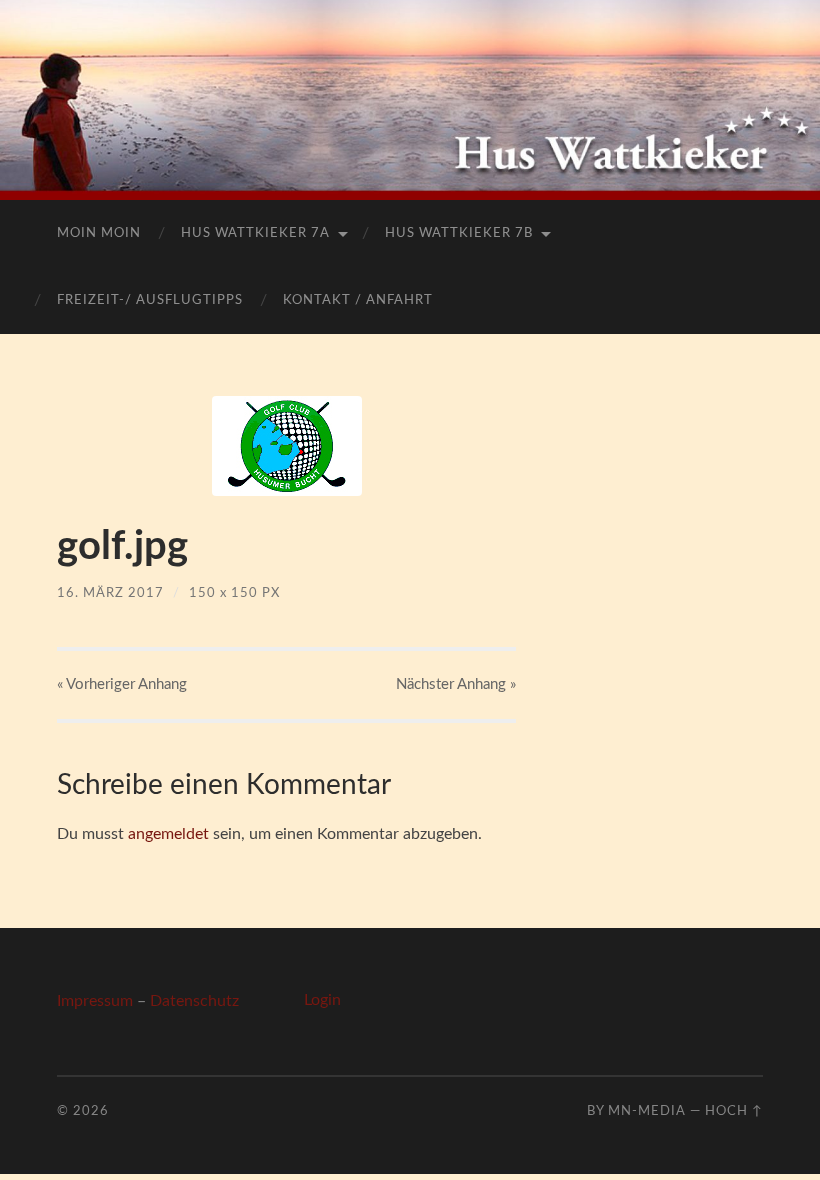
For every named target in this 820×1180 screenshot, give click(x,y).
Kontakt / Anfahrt (358, 300)
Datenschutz (194, 1001)
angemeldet (168, 834)
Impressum (95, 1001)
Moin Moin (99, 233)
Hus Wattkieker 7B (459, 233)
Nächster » (456, 684)
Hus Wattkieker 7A (255, 233)
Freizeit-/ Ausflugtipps (150, 300)
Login (322, 1000)
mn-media (647, 1111)
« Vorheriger (122, 684)
